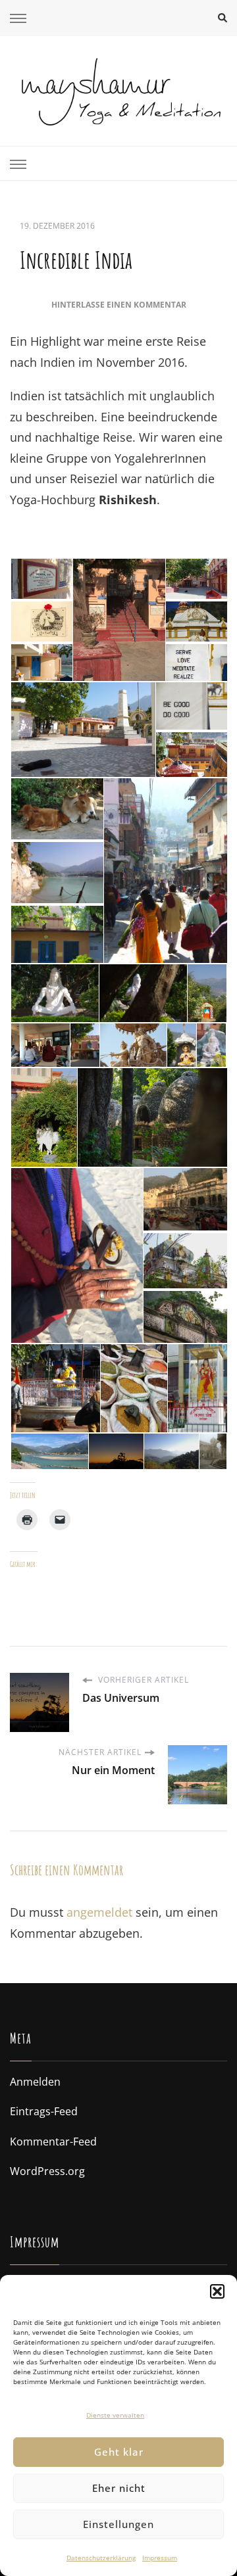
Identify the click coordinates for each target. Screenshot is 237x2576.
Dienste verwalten (115, 2415)
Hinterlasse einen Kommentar (119, 305)
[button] (217, 2291)
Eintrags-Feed (44, 2111)
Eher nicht (119, 2488)
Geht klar (119, 2452)
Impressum (160, 2558)
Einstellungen (118, 2524)
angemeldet (99, 1912)
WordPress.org (47, 2171)
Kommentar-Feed (53, 2142)
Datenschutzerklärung (101, 2558)
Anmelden (35, 2082)
